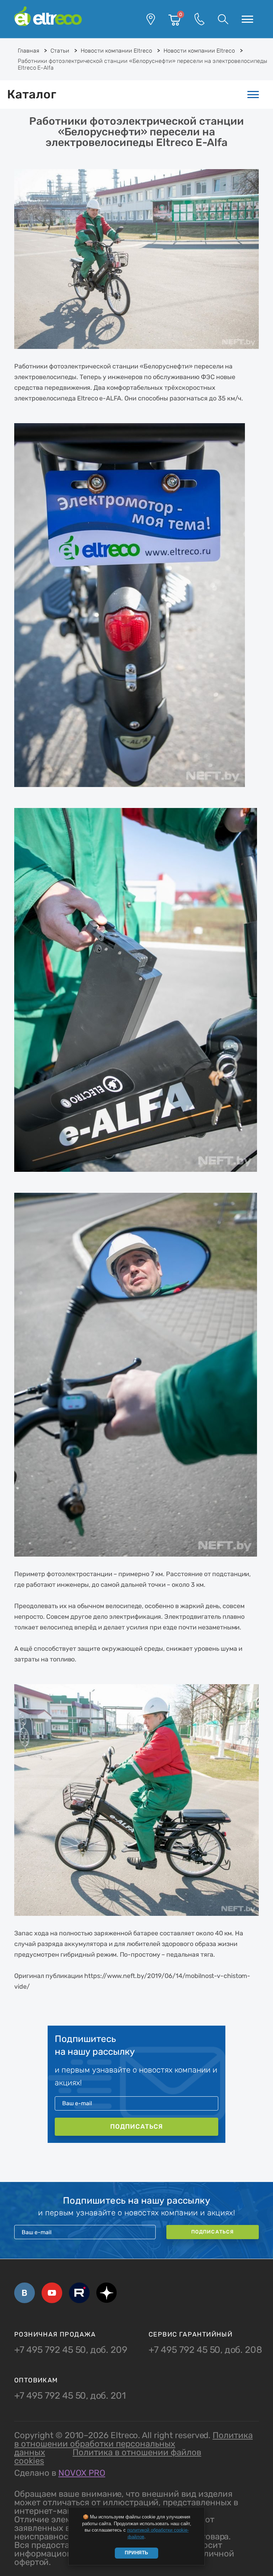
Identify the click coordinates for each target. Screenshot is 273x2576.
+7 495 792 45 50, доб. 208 (205, 2350)
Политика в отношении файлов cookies (108, 2457)
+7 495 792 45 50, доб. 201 (70, 2396)
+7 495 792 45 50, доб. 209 (71, 2350)
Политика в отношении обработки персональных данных (133, 2444)
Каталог (32, 94)
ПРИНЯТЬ (136, 2553)
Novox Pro (82, 2473)
